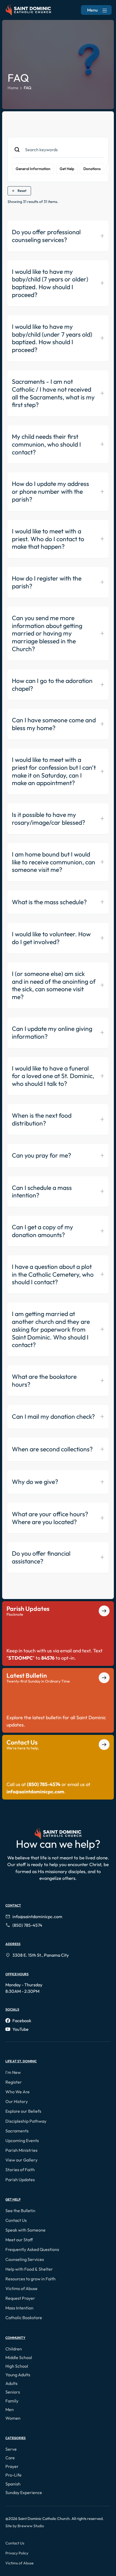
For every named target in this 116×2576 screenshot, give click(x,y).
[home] (28, 10)
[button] (14, 2072)
